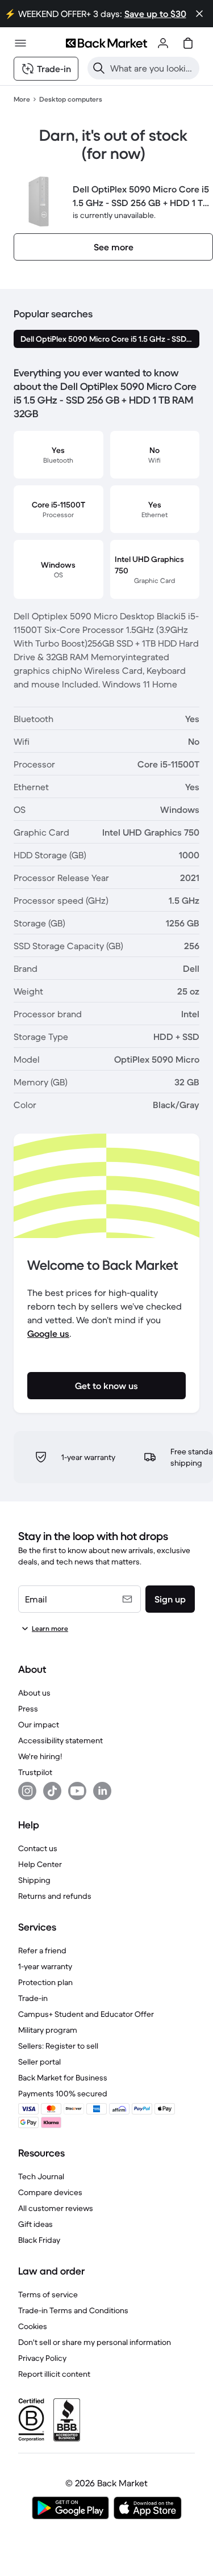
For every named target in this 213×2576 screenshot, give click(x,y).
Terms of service (48, 2294)
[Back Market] (106, 43)
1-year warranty (45, 1966)
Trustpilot (35, 1772)
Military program (48, 2030)
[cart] (188, 43)
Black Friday (39, 2240)
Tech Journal (41, 2176)
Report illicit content (54, 2374)
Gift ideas (35, 2224)
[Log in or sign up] (163, 43)
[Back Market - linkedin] (102, 1791)
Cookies (33, 2326)
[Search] (99, 68)
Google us (48, 1333)
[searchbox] (153, 68)
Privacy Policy (42, 2358)
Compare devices (50, 2192)
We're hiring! (40, 1756)
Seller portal (39, 2062)
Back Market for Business (63, 2078)
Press (28, 1709)
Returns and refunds (55, 1896)
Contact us (38, 1848)
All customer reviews (56, 2208)
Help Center (40, 1864)
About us (34, 1693)
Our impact (39, 1725)
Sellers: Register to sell (58, 2046)
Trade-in (33, 1998)
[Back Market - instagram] (27, 1791)
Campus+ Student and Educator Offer (86, 2014)
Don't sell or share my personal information (95, 2342)
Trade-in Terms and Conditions (73, 2310)
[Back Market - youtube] (77, 1791)
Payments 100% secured (63, 2093)
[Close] (199, 14)
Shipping (34, 1880)
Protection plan (45, 1982)
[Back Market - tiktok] (52, 1791)
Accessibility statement (60, 1740)
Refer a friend (42, 1950)
